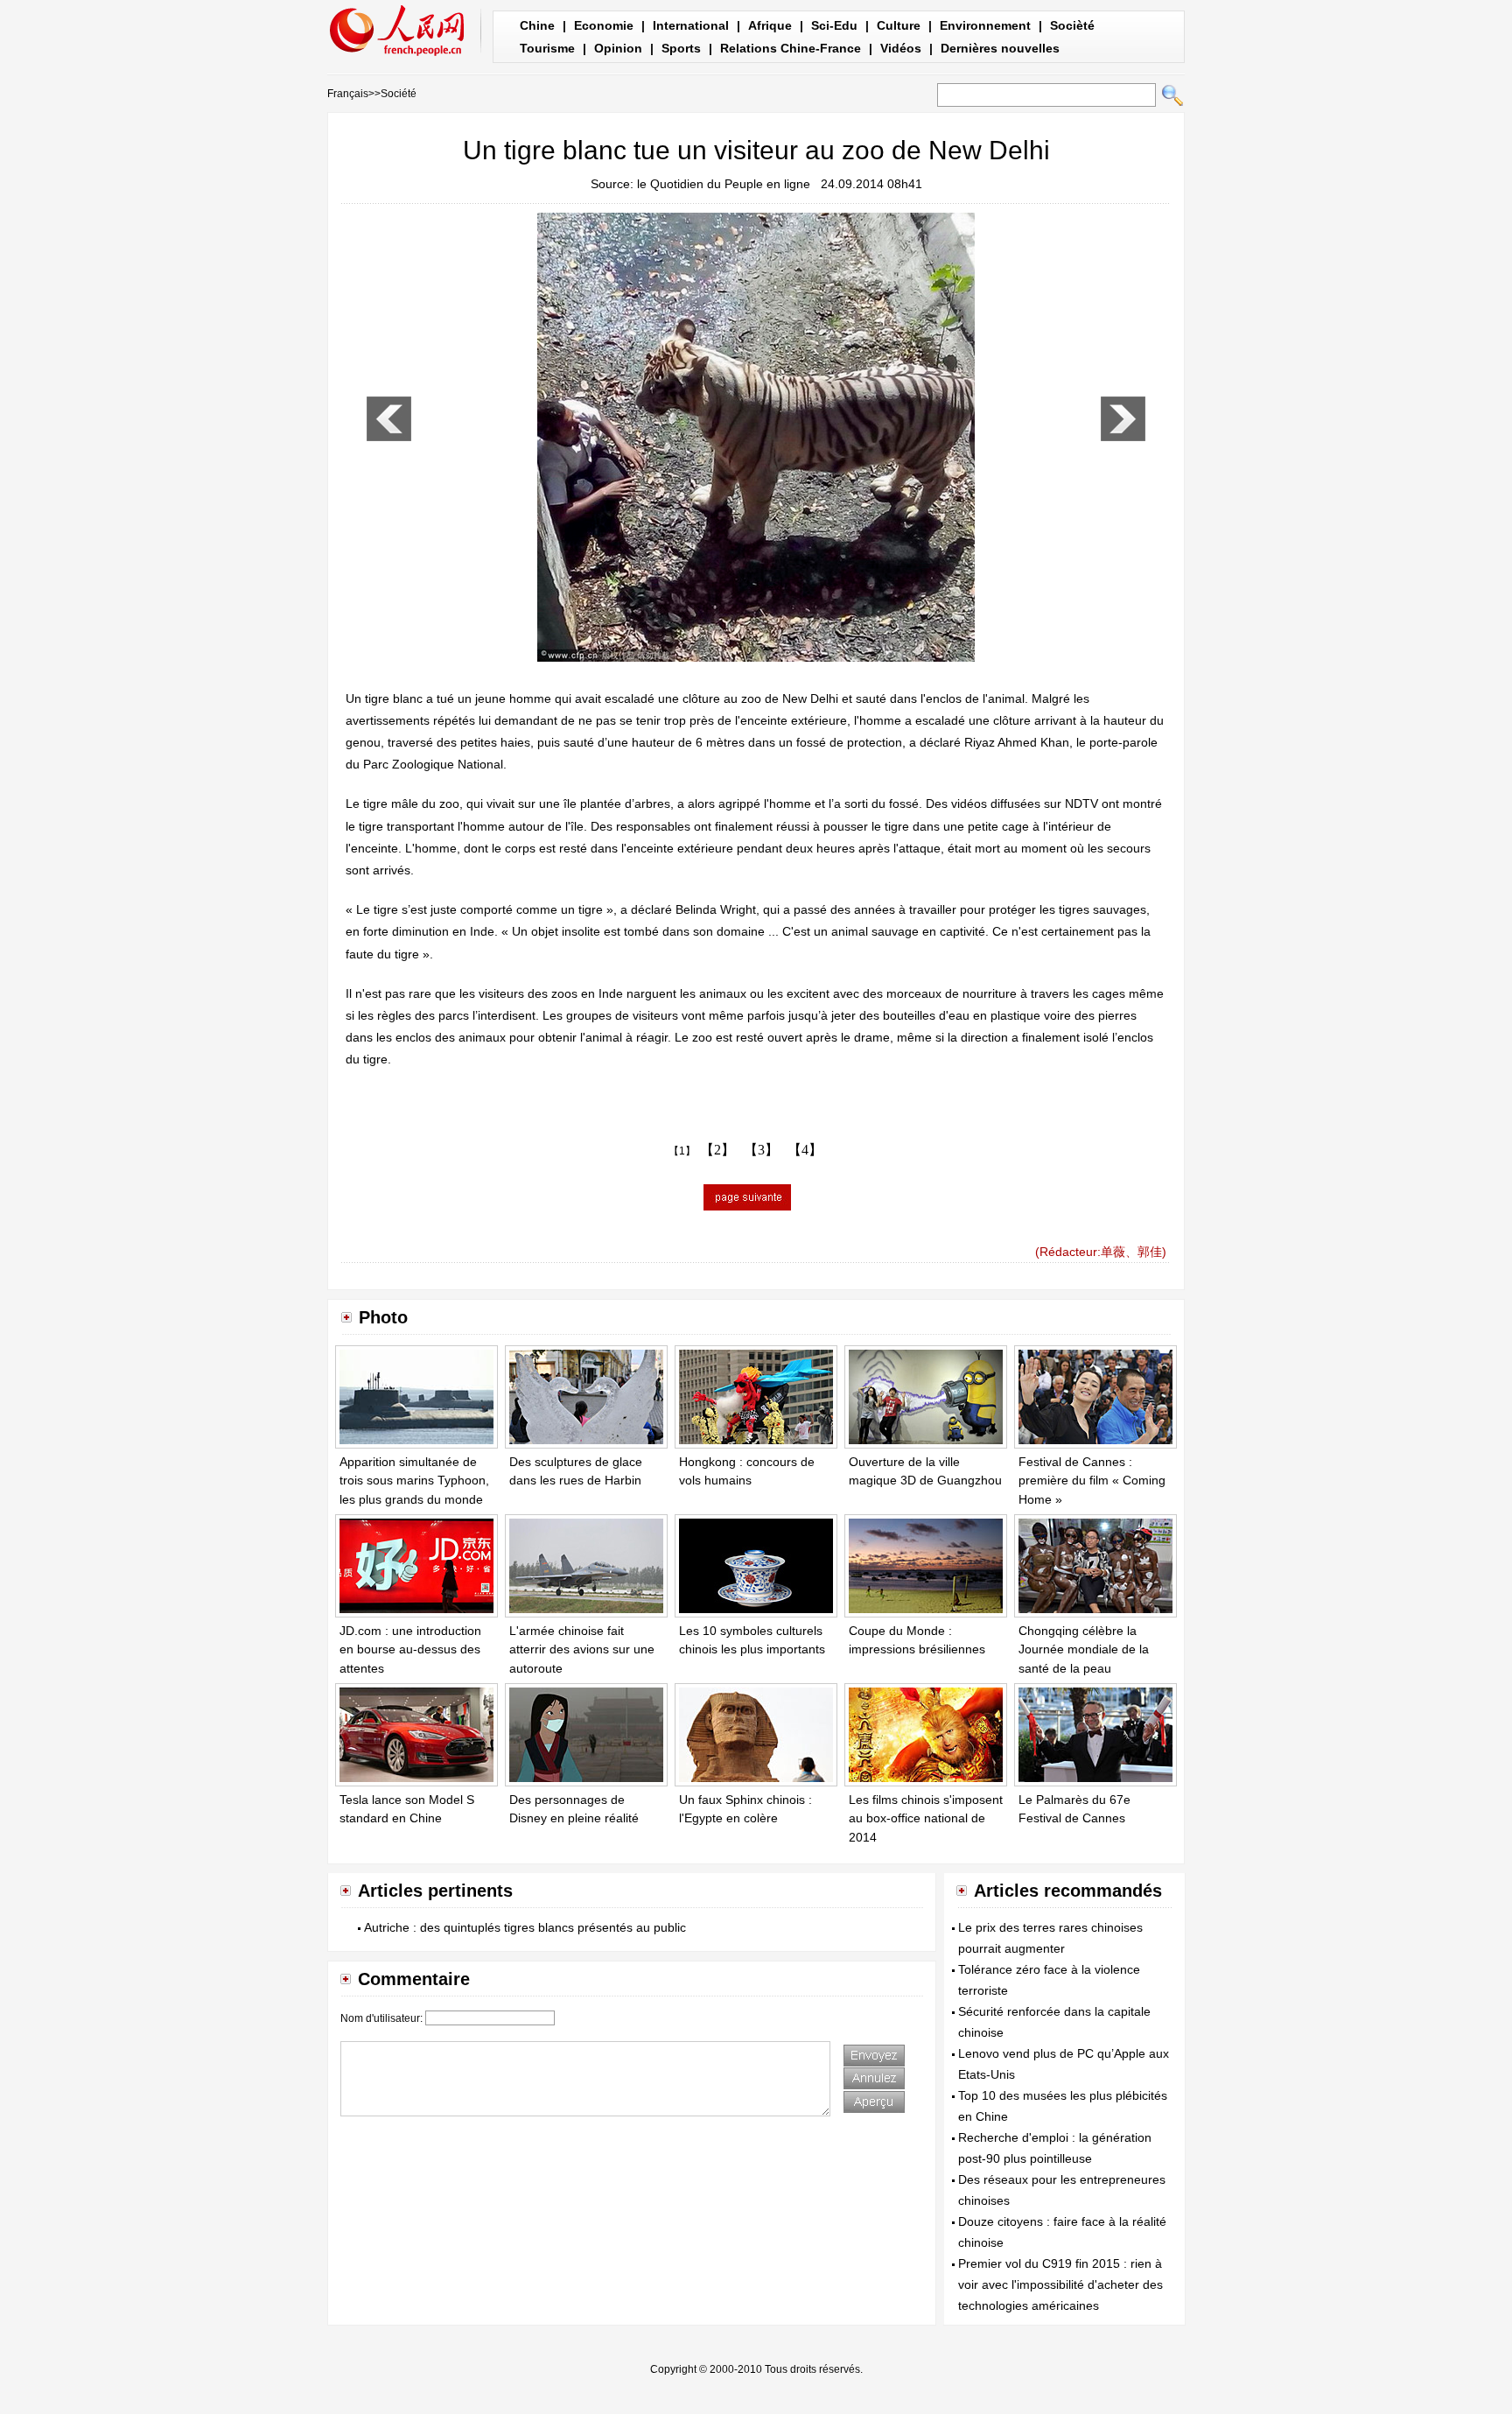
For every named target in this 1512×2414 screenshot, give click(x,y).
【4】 (805, 1150)
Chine (537, 25)
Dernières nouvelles (1000, 48)
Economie (604, 25)
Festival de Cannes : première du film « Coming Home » (1092, 1481)
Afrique (770, 25)
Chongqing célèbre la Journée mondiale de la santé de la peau (1084, 1649)
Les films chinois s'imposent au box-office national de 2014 (926, 1818)
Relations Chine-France (791, 48)
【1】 (682, 1151)
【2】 (717, 1150)
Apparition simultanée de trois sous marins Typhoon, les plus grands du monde (414, 1481)
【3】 (761, 1150)
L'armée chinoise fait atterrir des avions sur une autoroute (582, 1649)
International (691, 25)
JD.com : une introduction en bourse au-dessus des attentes (410, 1649)
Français (348, 94)
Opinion (618, 48)
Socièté (1072, 25)
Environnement (985, 25)
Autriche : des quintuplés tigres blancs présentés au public (525, 1927)
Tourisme (547, 48)
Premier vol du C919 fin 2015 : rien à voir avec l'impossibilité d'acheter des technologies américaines (1060, 2284)
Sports (681, 48)
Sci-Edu (834, 25)
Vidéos (901, 48)
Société (399, 94)
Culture (899, 25)
